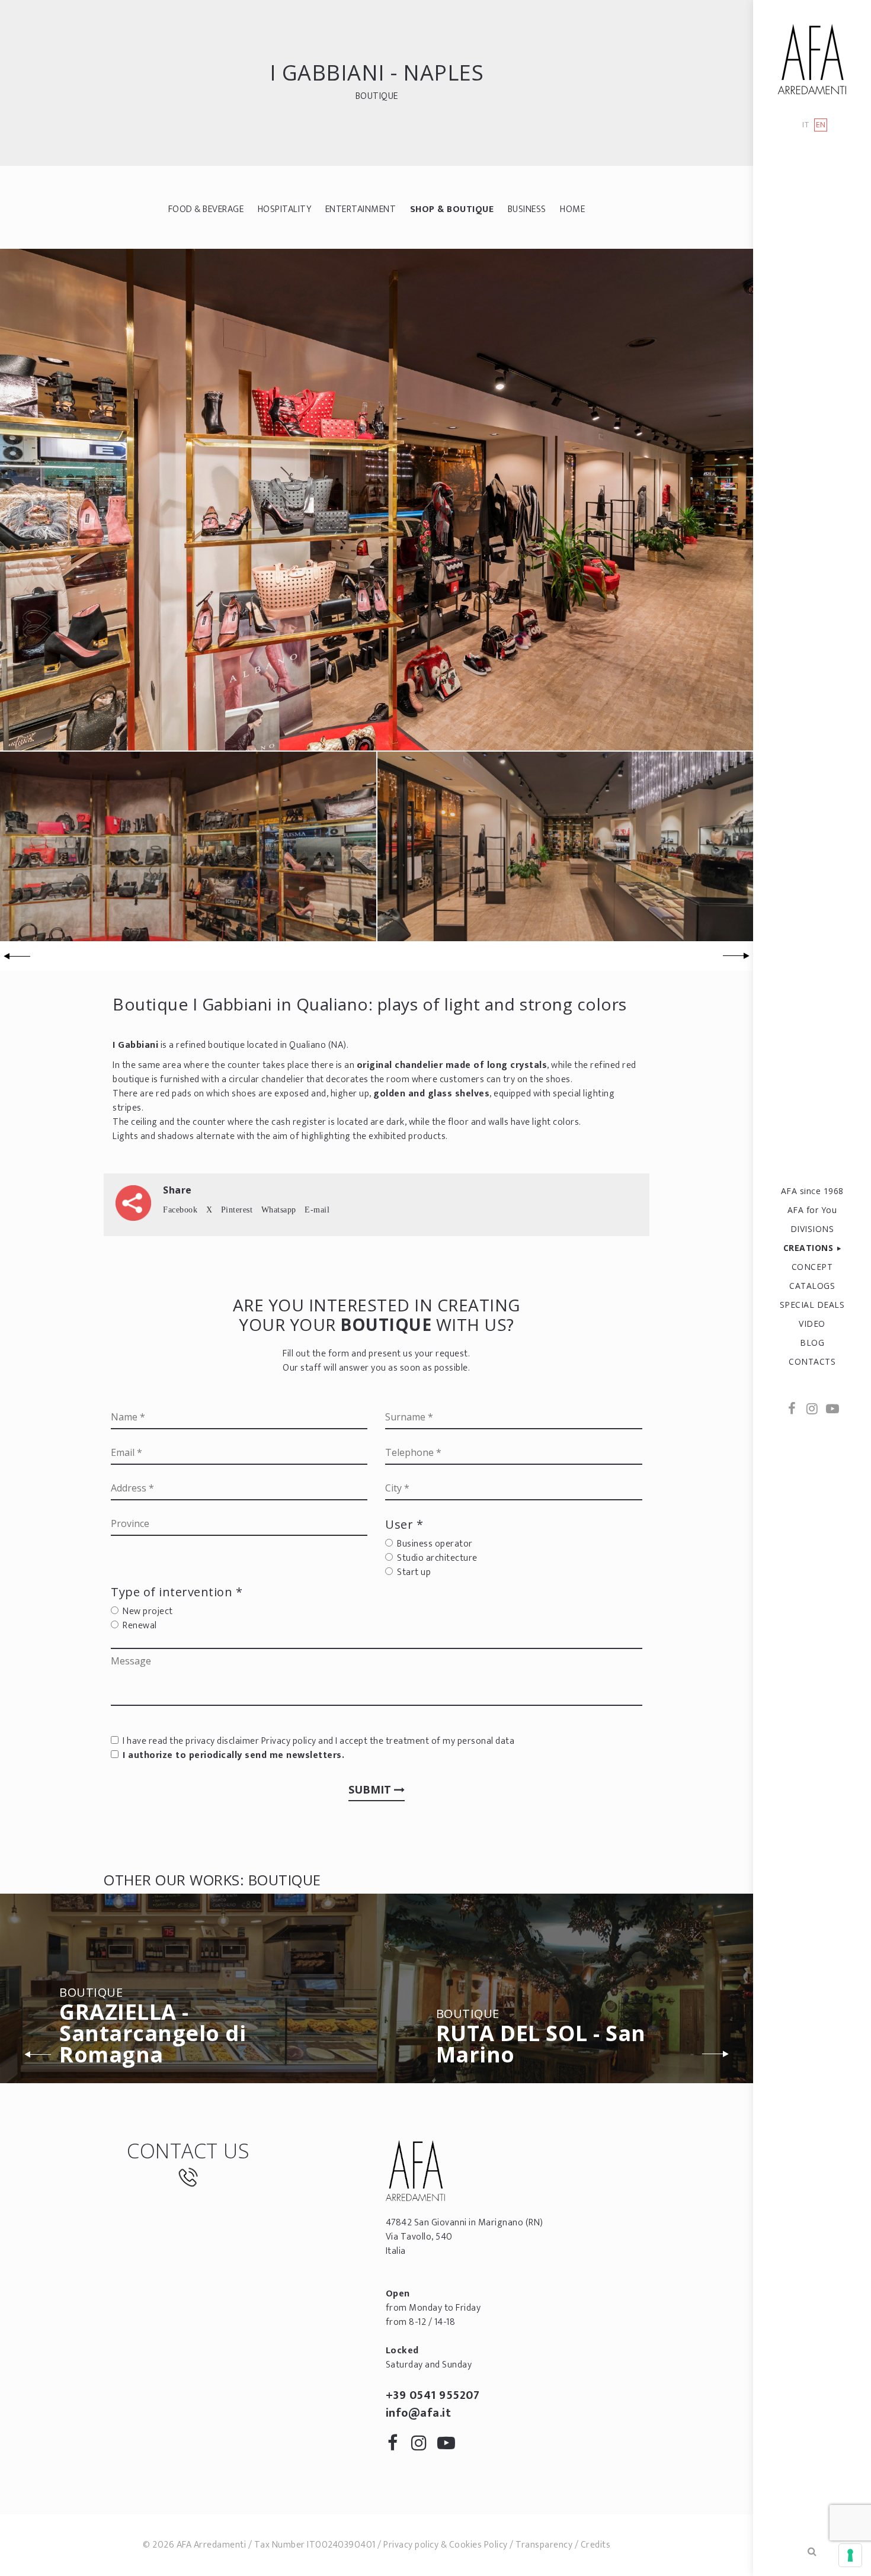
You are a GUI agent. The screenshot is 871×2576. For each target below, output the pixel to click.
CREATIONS (808, 1248)
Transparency (544, 2545)
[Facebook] (792, 1410)
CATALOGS (812, 1286)
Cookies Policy (478, 2545)
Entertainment (361, 209)
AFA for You (812, 1210)
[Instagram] (812, 1410)
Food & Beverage (206, 209)
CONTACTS (812, 1361)
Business (527, 209)
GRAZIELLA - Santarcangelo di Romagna (153, 2028)
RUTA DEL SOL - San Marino (541, 2038)
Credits (596, 2545)
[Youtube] (832, 1410)
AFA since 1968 (812, 1191)
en (821, 125)
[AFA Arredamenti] (812, 59)
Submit (371, 1789)
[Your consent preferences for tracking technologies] (850, 2555)
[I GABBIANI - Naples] (377, 499)
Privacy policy (289, 1741)
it (806, 125)
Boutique (377, 96)
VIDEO (812, 1324)
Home (572, 209)
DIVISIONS (812, 1229)
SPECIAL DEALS (812, 1305)
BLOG (812, 1342)
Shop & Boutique (452, 209)
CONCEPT (812, 1267)
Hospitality (285, 209)
